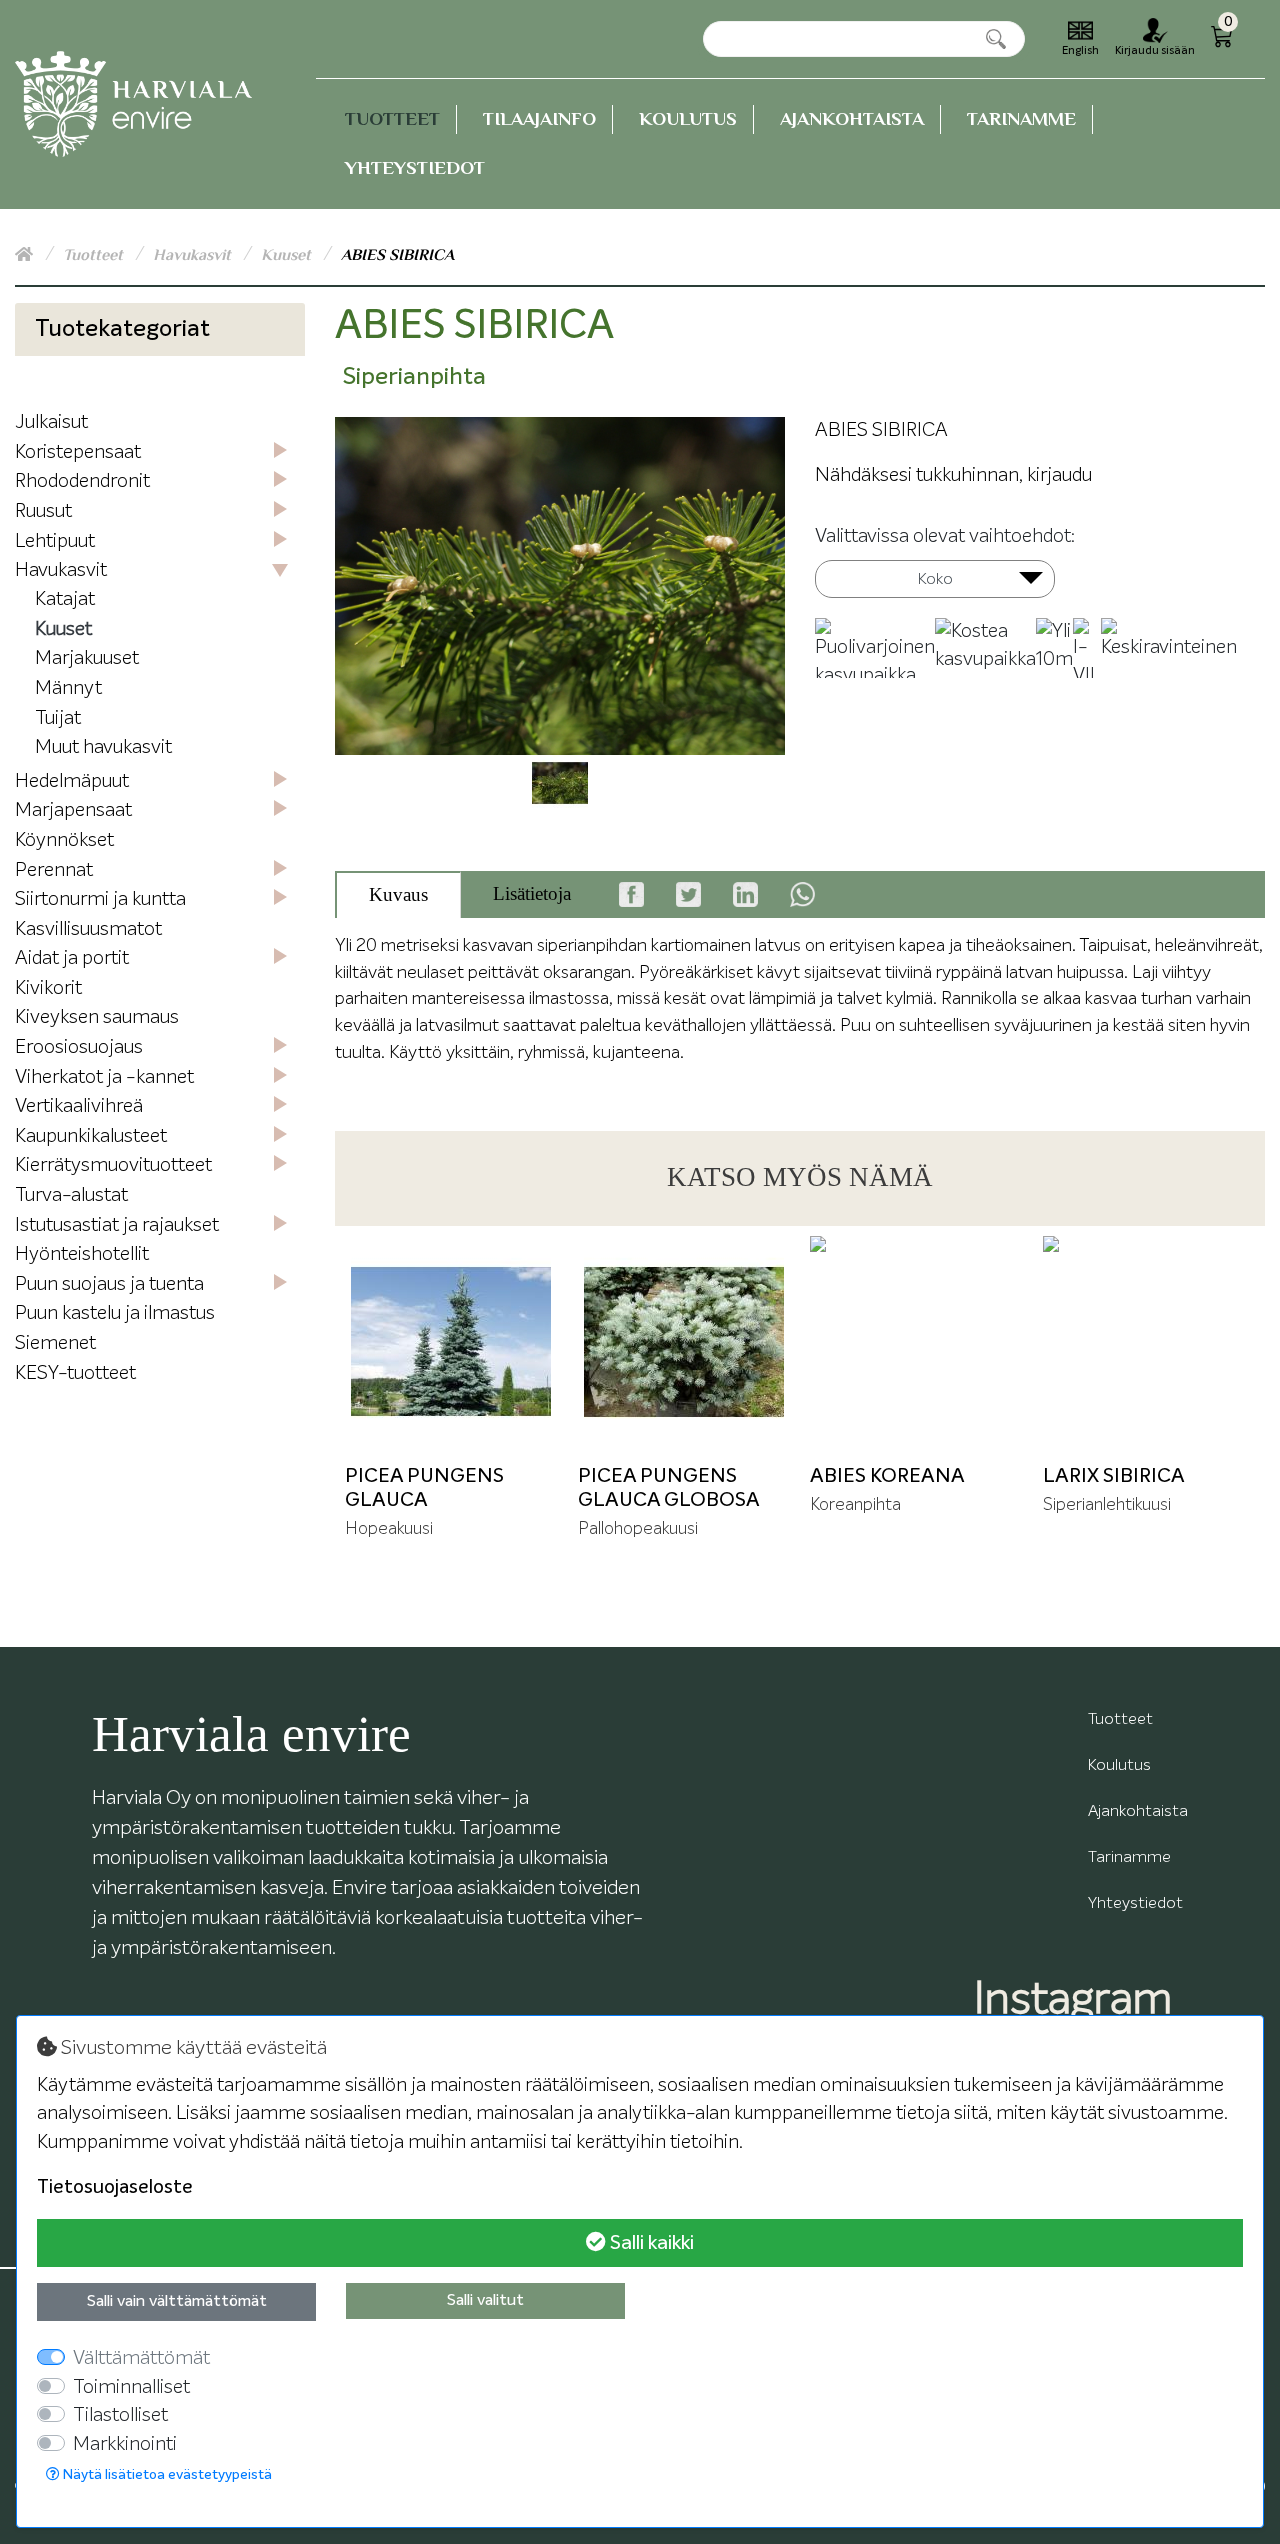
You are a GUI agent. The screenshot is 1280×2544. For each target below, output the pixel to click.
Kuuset (288, 255)
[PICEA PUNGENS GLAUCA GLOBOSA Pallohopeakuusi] (684, 1342)
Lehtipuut (55, 541)
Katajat (65, 599)
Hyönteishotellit (82, 1254)
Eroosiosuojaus (79, 1047)
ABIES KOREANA (887, 1476)
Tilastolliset (120, 2415)
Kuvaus (398, 894)
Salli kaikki (650, 2243)
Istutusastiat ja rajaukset (117, 1225)
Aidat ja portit (72, 958)
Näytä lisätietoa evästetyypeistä (166, 2475)
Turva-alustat (71, 1195)
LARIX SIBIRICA (1114, 1476)
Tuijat (58, 718)
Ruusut (43, 511)
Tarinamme (1021, 118)
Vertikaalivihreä (79, 1106)
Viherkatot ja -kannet (104, 1077)
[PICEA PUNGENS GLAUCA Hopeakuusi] (451, 1342)
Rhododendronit (82, 481)
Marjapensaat (73, 810)
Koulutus (688, 118)
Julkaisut (51, 422)
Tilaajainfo (539, 118)
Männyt (68, 688)
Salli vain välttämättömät (177, 2302)
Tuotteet (392, 118)
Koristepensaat (78, 452)
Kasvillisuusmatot (88, 929)
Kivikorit (48, 988)
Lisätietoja (532, 893)
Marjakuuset (87, 658)
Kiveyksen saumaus (97, 1017)
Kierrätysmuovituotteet (113, 1165)
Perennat (54, 870)
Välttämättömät (141, 2358)
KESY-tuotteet (75, 1373)
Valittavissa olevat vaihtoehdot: (945, 536)
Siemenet (55, 1343)
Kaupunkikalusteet (91, 1136)
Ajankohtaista (852, 118)
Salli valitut (485, 2301)
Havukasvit (194, 255)
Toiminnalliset (131, 2387)
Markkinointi (125, 2444)
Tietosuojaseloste (115, 2187)
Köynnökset (64, 840)
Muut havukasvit (103, 747)
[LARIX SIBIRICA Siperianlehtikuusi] (1149, 1342)
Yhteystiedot (415, 167)
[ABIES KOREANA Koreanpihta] (916, 1342)
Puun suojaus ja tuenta (109, 1284)
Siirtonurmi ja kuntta (100, 899)
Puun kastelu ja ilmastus (115, 1313)
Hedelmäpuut (72, 781)
